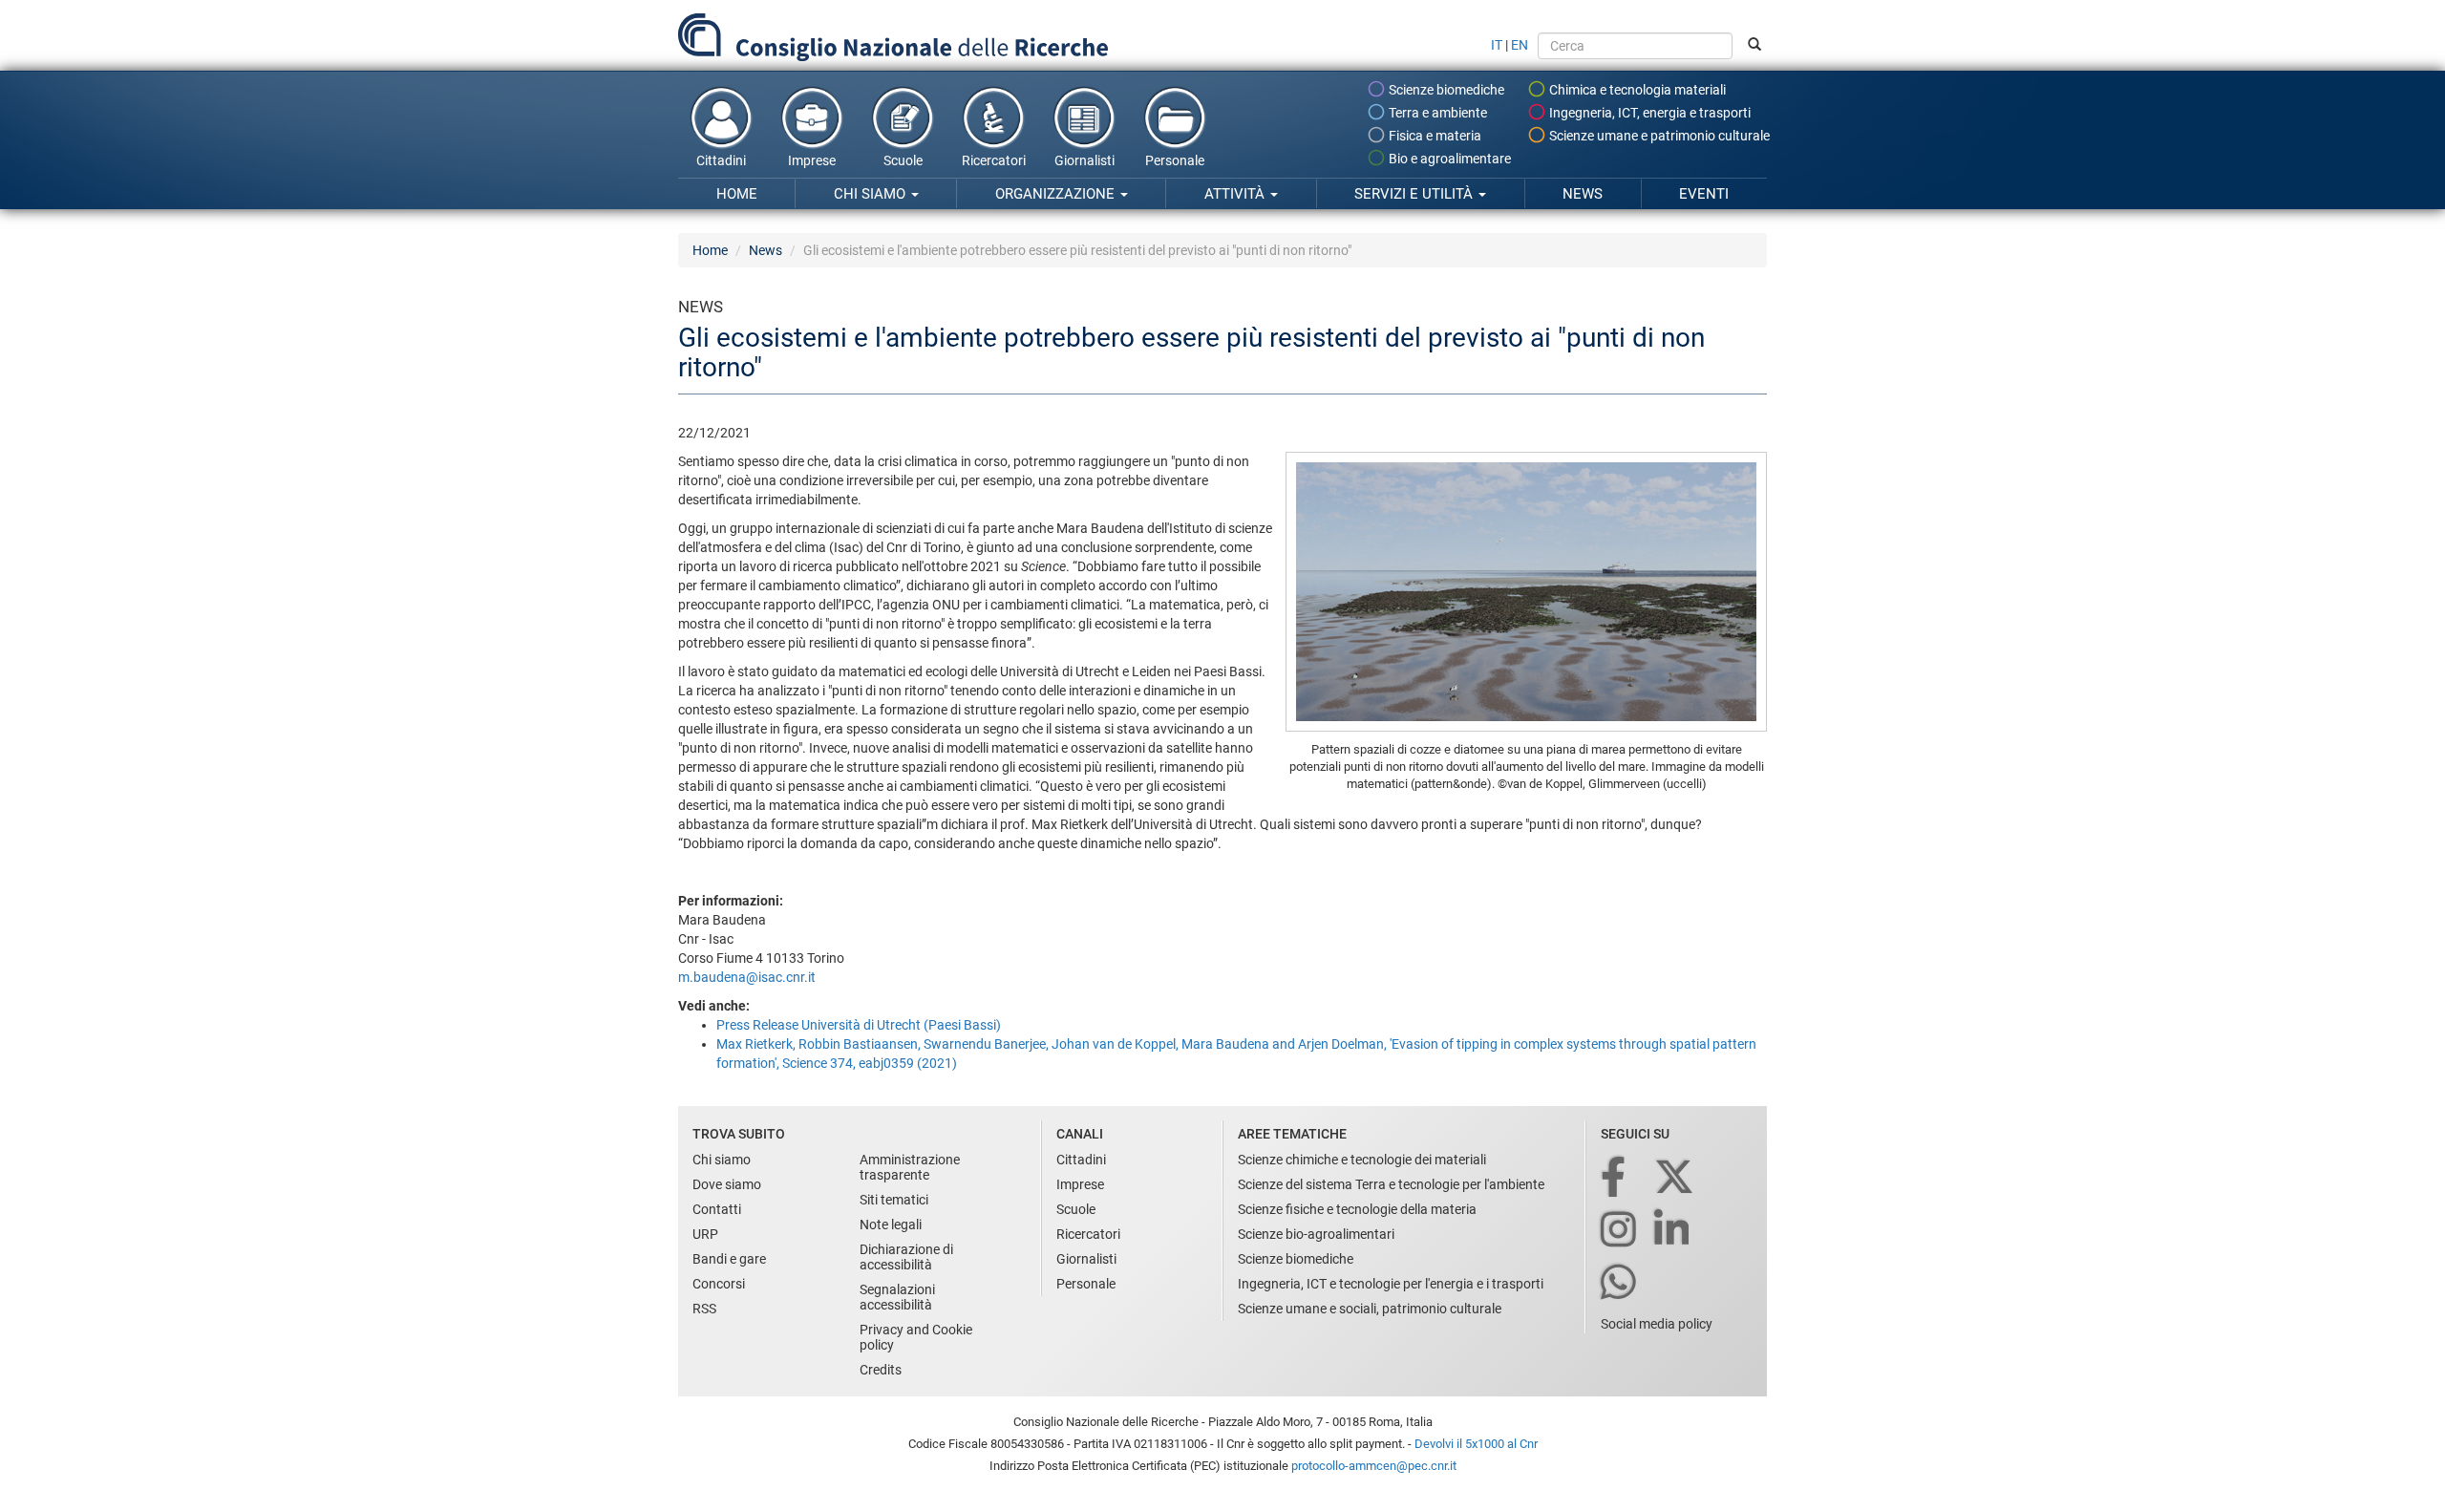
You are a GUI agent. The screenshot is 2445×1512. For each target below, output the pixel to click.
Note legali (891, 1225)
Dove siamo (727, 1184)
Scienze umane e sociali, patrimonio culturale (1370, 1309)
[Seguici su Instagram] (1620, 1231)
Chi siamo (872, 194)
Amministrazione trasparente (910, 1167)
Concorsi (719, 1284)
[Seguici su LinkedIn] (1673, 1231)
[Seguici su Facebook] (1615, 1178)
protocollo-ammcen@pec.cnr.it (1374, 1466)
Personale (1175, 160)
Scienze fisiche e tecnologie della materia (1357, 1209)
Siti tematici (894, 1200)
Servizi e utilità (1415, 194)
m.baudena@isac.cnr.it (747, 977)
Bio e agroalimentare (1448, 159)
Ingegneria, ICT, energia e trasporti (1648, 113)
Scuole (903, 160)
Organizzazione (1057, 194)
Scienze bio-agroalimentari (1316, 1234)
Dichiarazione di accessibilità (906, 1257)
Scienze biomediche (1445, 90)
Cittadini (721, 160)
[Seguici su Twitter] (1676, 1178)
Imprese (812, 160)
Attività (1236, 194)
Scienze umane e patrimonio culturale (1658, 136)
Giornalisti (1084, 160)
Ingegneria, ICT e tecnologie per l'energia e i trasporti (1391, 1284)
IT (1497, 45)
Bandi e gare (729, 1259)
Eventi (1704, 194)
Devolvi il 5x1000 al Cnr (1476, 1444)
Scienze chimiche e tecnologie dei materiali (1362, 1160)
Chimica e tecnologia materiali (1636, 90)
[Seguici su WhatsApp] (1620, 1283)
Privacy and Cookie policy (916, 1337)
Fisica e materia (1434, 136)
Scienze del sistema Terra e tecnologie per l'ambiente (1391, 1184)
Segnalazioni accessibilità (897, 1297)
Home (737, 194)
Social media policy (1657, 1324)
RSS (704, 1309)
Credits (881, 1370)
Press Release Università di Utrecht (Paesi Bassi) (859, 1025)
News (1583, 194)
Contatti (717, 1209)
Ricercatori (994, 160)
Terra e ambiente (1436, 113)
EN (1520, 45)
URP (705, 1234)
